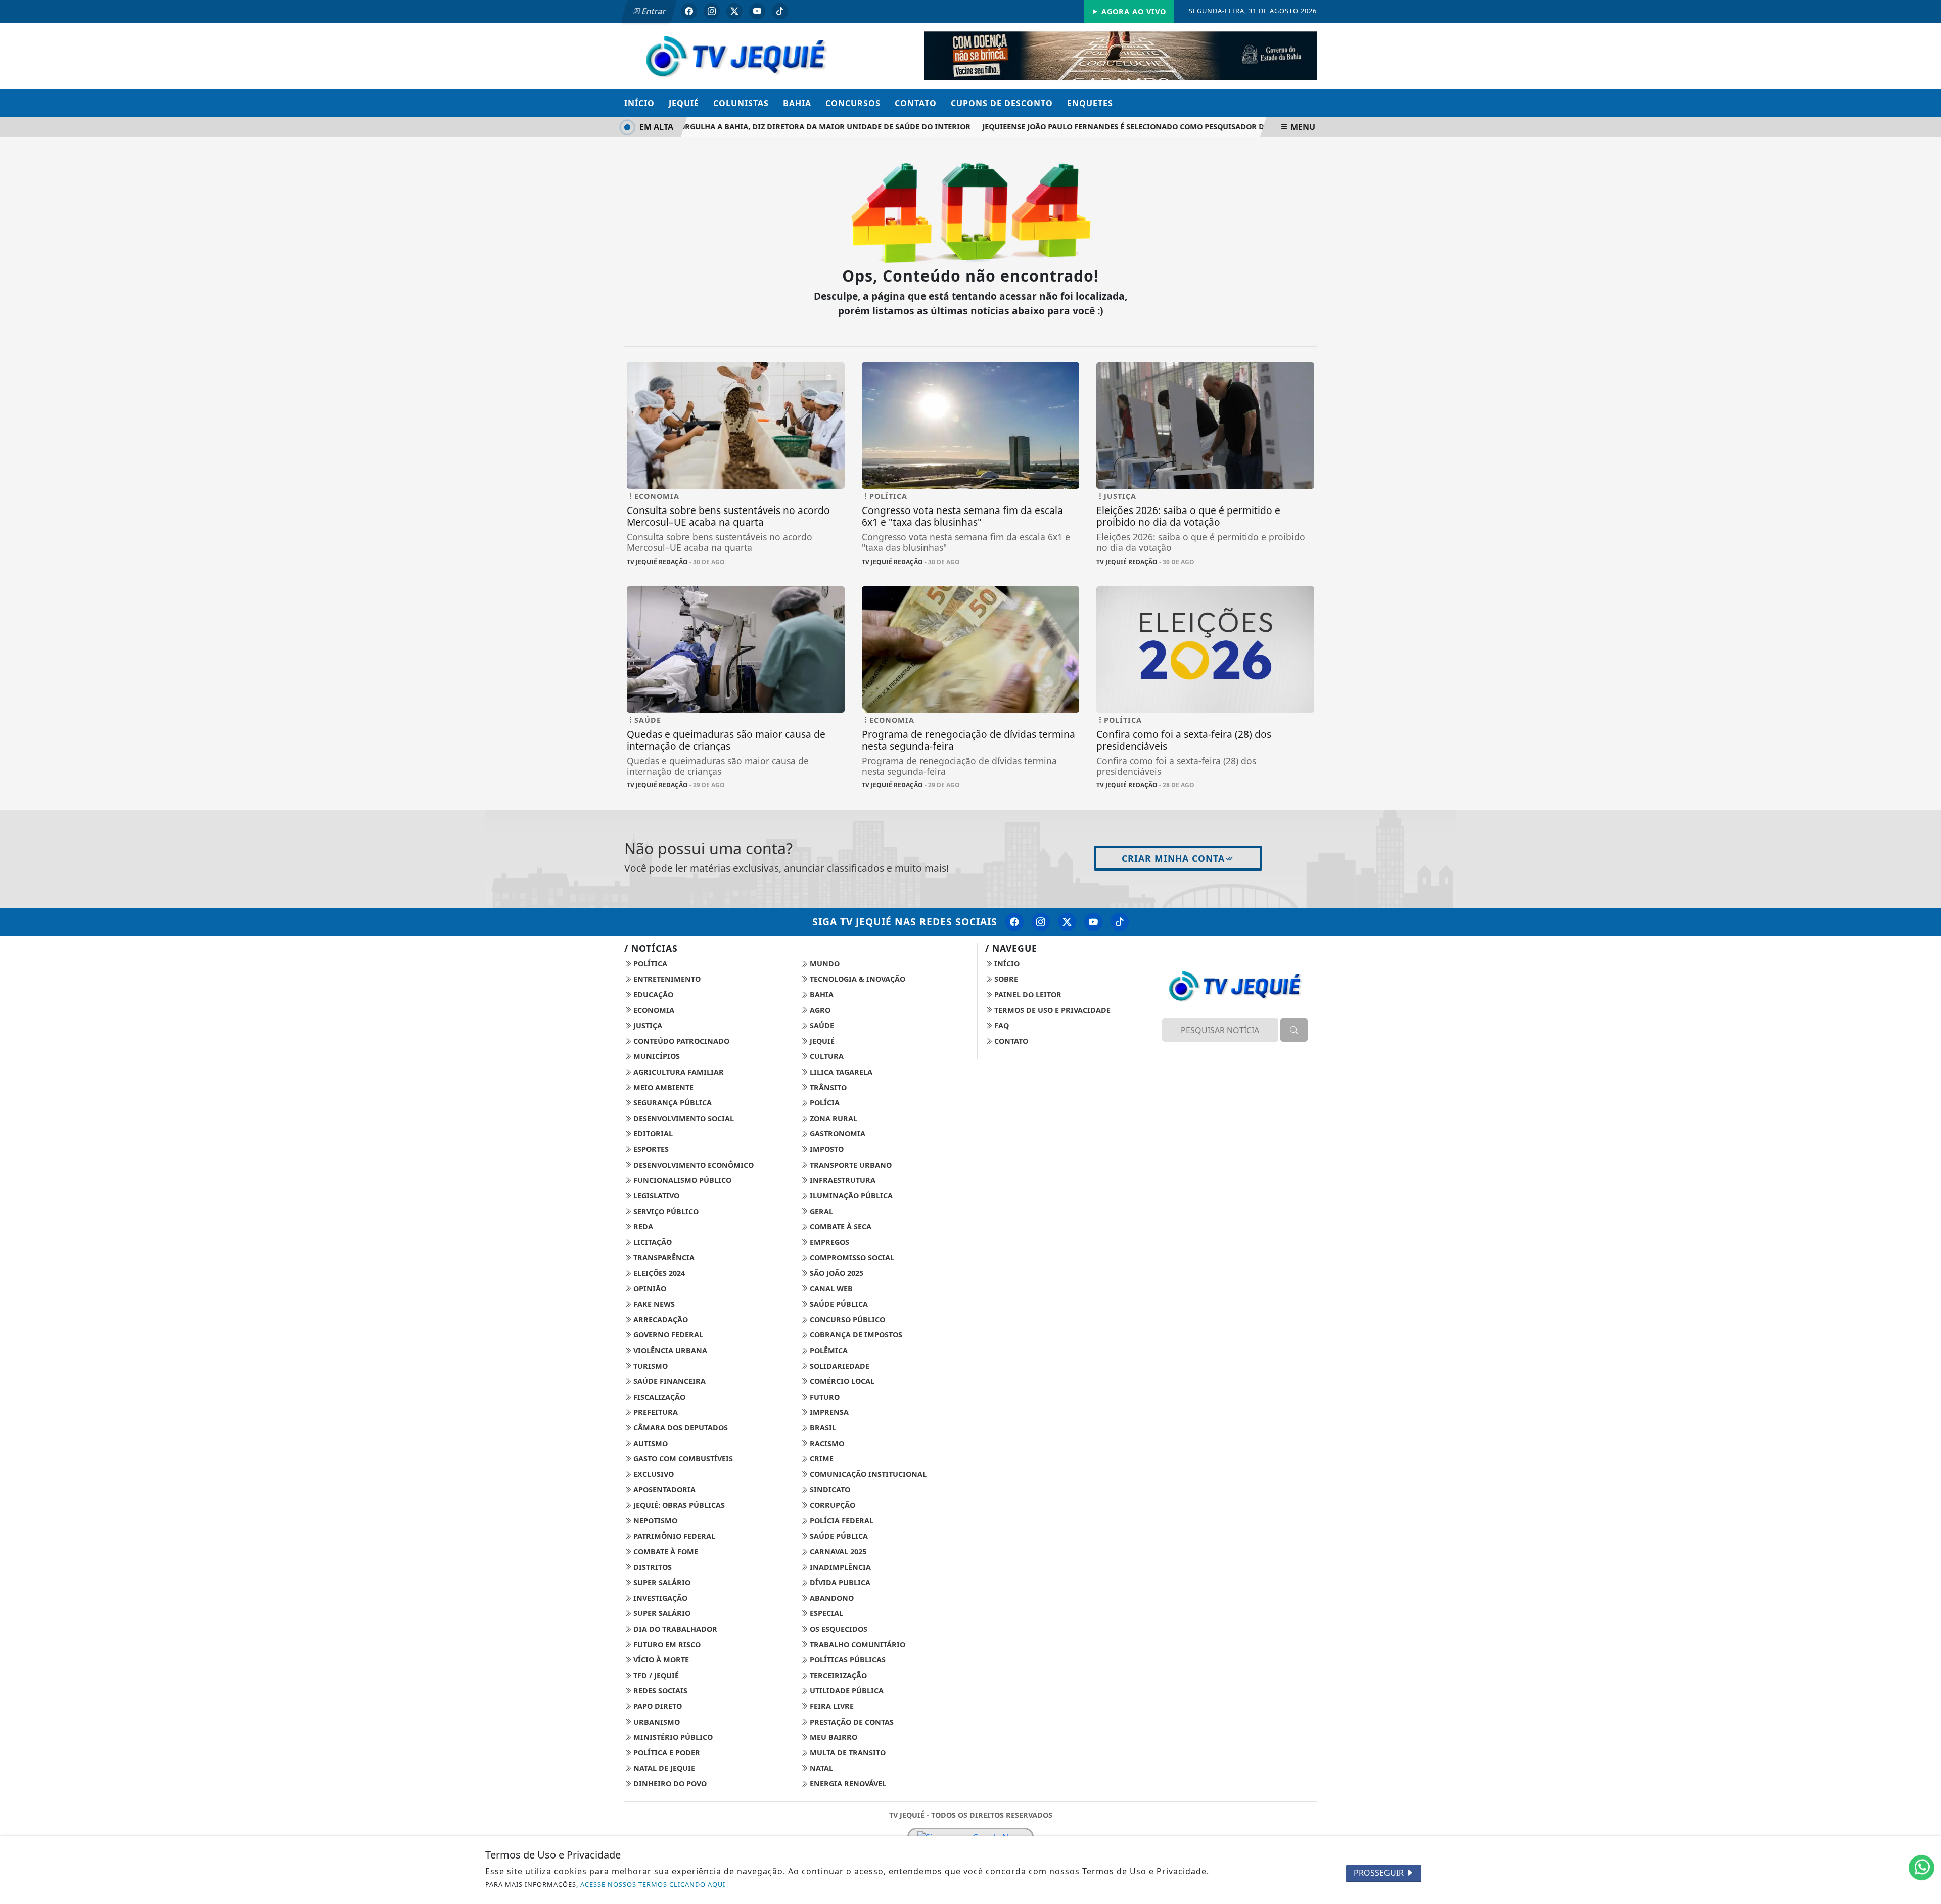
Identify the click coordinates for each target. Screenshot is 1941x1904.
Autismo (650, 1443)
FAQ (1001, 1025)
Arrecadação (660, 1319)
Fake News (653, 1304)
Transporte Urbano (850, 1165)
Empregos (828, 1242)
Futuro (824, 1397)
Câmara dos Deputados (680, 1428)
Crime (821, 1458)
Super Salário (661, 1582)
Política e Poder (666, 1753)
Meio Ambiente (662, 1087)
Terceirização (837, 1675)
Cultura (826, 1056)
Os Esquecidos (838, 1629)
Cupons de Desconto (1002, 103)
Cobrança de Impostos (855, 1335)
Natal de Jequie (663, 1768)
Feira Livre (831, 1706)
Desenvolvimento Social (683, 1118)
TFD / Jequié (655, 1675)
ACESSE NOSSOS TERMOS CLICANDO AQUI (653, 1884)
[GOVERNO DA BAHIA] (1120, 55)
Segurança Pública (672, 1103)
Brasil (822, 1428)
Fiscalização (658, 1397)
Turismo (650, 1366)
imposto (826, 1149)
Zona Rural (833, 1118)
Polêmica (828, 1350)
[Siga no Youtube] (757, 11)
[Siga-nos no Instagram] (1041, 922)
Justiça (647, 1025)
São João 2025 (836, 1273)
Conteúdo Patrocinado (680, 1041)
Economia (653, 1010)
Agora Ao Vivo (1133, 11)
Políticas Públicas (847, 1660)
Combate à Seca (840, 1226)
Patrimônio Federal (673, 1536)
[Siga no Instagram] (712, 11)
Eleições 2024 (658, 1273)
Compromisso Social (851, 1257)
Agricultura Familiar (678, 1072)
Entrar (653, 11)
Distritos (652, 1567)
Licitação (652, 1242)
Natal (820, 1768)
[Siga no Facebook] (689, 11)
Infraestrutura (842, 1180)
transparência (663, 1257)
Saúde (821, 1025)
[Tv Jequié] (736, 55)
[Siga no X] (734, 11)
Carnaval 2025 (837, 1551)
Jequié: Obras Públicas (678, 1505)
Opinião (649, 1289)
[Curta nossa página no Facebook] (1014, 922)
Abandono (831, 1598)
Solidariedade (839, 1366)
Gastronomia (837, 1133)
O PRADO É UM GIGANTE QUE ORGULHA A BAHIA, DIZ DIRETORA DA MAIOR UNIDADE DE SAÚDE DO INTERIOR (735, 127)
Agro (819, 1010)
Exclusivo (653, 1474)
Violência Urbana (669, 1350)
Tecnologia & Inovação (857, 979)
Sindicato (829, 1489)
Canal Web (830, 1289)
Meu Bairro (833, 1737)
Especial (825, 1613)
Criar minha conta (1173, 858)
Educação (652, 994)
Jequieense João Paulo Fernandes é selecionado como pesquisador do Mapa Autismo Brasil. (1135, 127)
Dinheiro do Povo (669, 1783)
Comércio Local (841, 1381)
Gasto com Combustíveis (682, 1458)
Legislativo (655, 1196)
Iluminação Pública (850, 1196)
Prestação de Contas (851, 1722)
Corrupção (831, 1505)
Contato (916, 103)
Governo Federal (667, 1335)
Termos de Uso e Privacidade (1051, 1010)
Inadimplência (839, 1567)
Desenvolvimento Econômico (692, 1165)
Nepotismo (654, 1521)
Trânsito (827, 1087)
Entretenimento (666, 979)
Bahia (797, 103)
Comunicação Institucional (867, 1474)
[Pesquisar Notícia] (1294, 1030)
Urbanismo (656, 1722)
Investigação (659, 1598)
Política (649, 964)
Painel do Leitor (1027, 994)
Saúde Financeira (668, 1381)
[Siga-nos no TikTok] (1120, 922)
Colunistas (741, 103)
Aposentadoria (663, 1489)
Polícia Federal (841, 1521)
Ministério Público (672, 1737)
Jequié (684, 103)
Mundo (824, 964)
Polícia (824, 1103)
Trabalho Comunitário (857, 1644)
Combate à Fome (665, 1551)
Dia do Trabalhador (674, 1629)
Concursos (853, 103)
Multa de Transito (847, 1753)
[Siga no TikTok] (780, 11)
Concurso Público (846, 1319)
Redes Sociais (659, 1690)
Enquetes (1090, 103)
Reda (642, 1226)
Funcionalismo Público (681, 1180)
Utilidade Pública (846, 1690)
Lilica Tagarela (840, 1072)
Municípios (656, 1056)
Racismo (826, 1443)
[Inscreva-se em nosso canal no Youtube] (1093, 922)
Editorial (652, 1133)
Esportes (650, 1149)
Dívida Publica (839, 1582)
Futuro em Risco (666, 1644)
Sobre (1005, 979)
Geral (820, 1211)
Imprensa (828, 1412)
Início (639, 103)
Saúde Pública (838, 1304)
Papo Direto (657, 1706)
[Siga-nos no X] (1067, 922)
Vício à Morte (660, 1660)
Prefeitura (655, 1412)
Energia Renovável (847, 1783)
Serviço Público (665, 1211)
